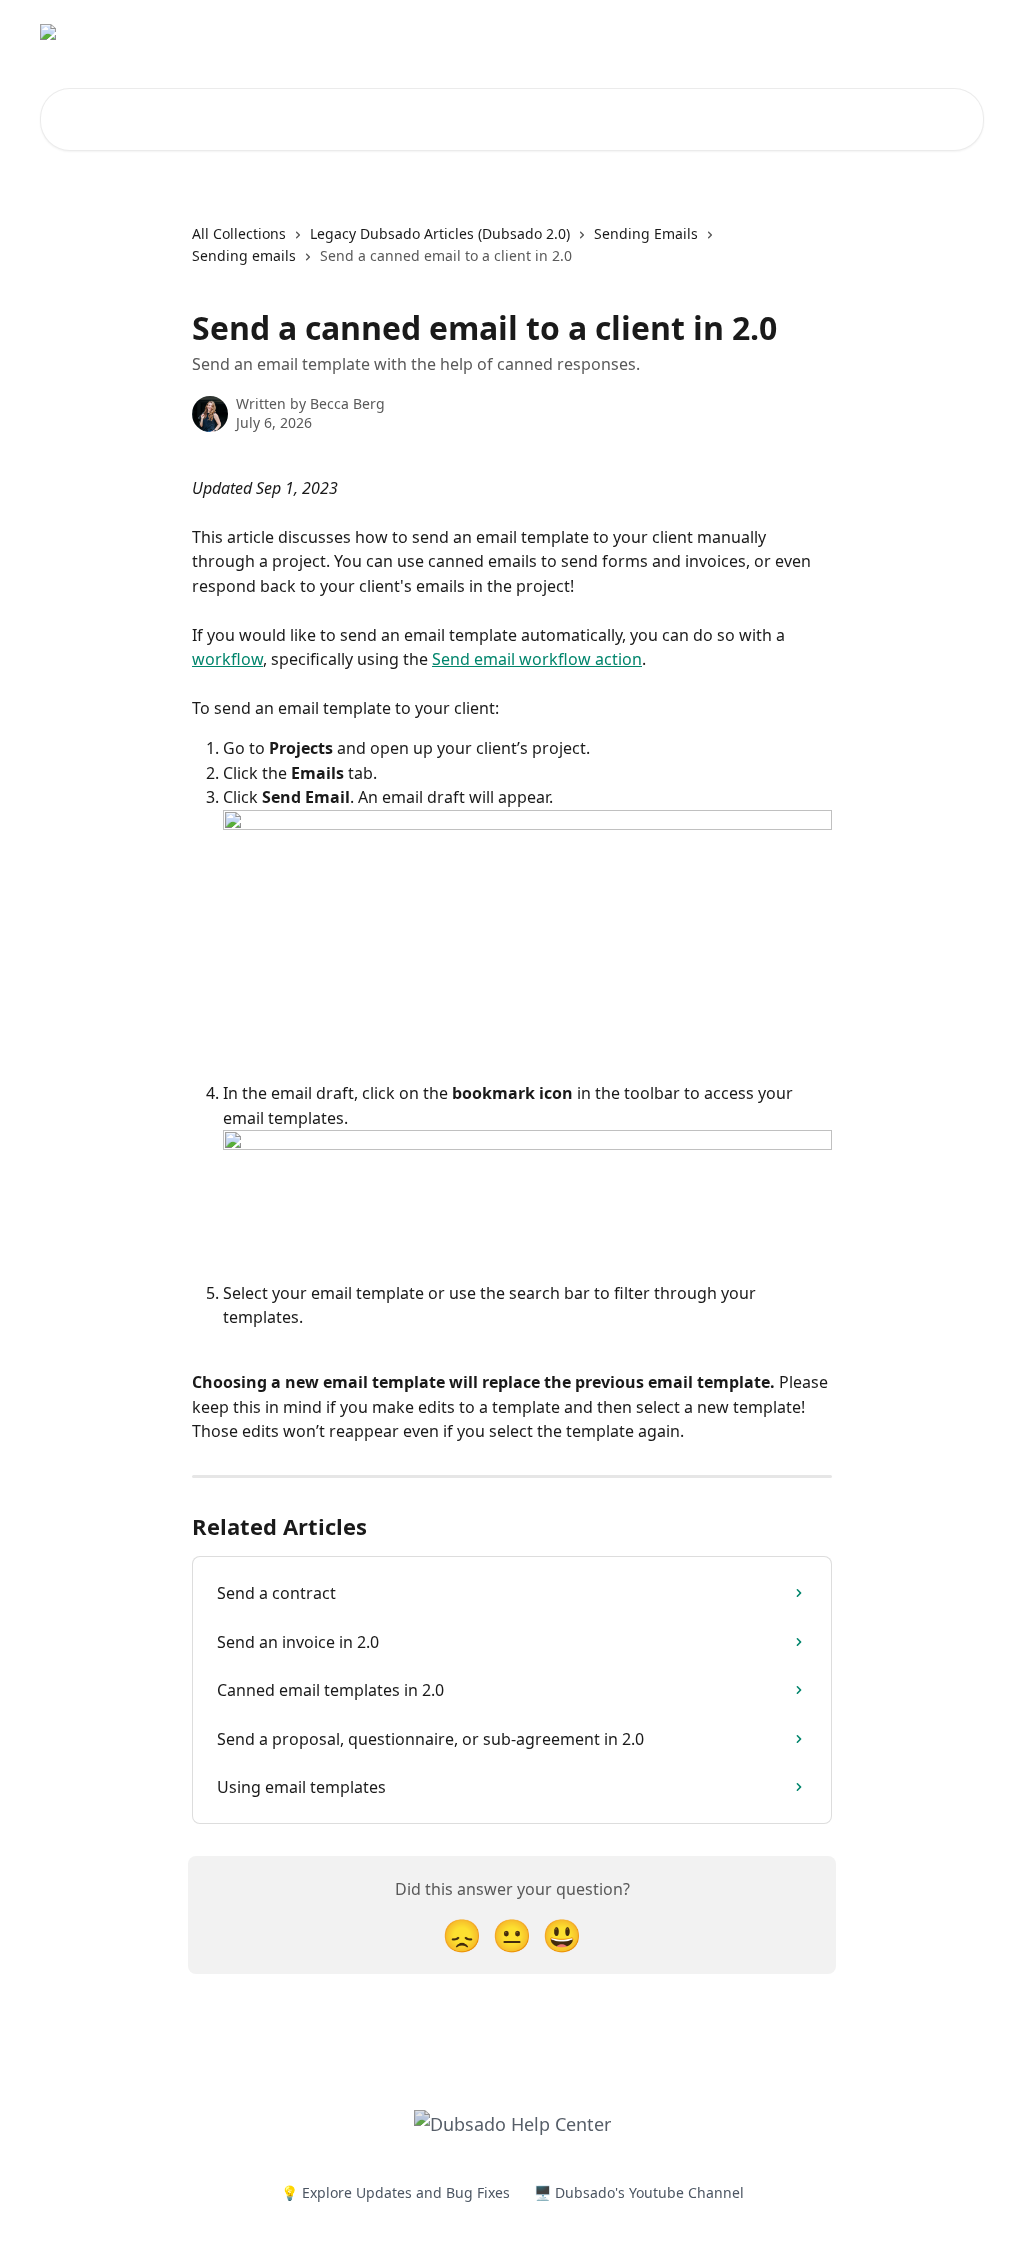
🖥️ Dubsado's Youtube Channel (639, 2192)
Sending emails (244, 255)
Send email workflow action (537, 659)
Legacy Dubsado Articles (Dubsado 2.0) (440, 233)
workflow (227, 659)
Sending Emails (646, 233)
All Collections (239, 233)
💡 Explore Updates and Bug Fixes (395, 2192)
